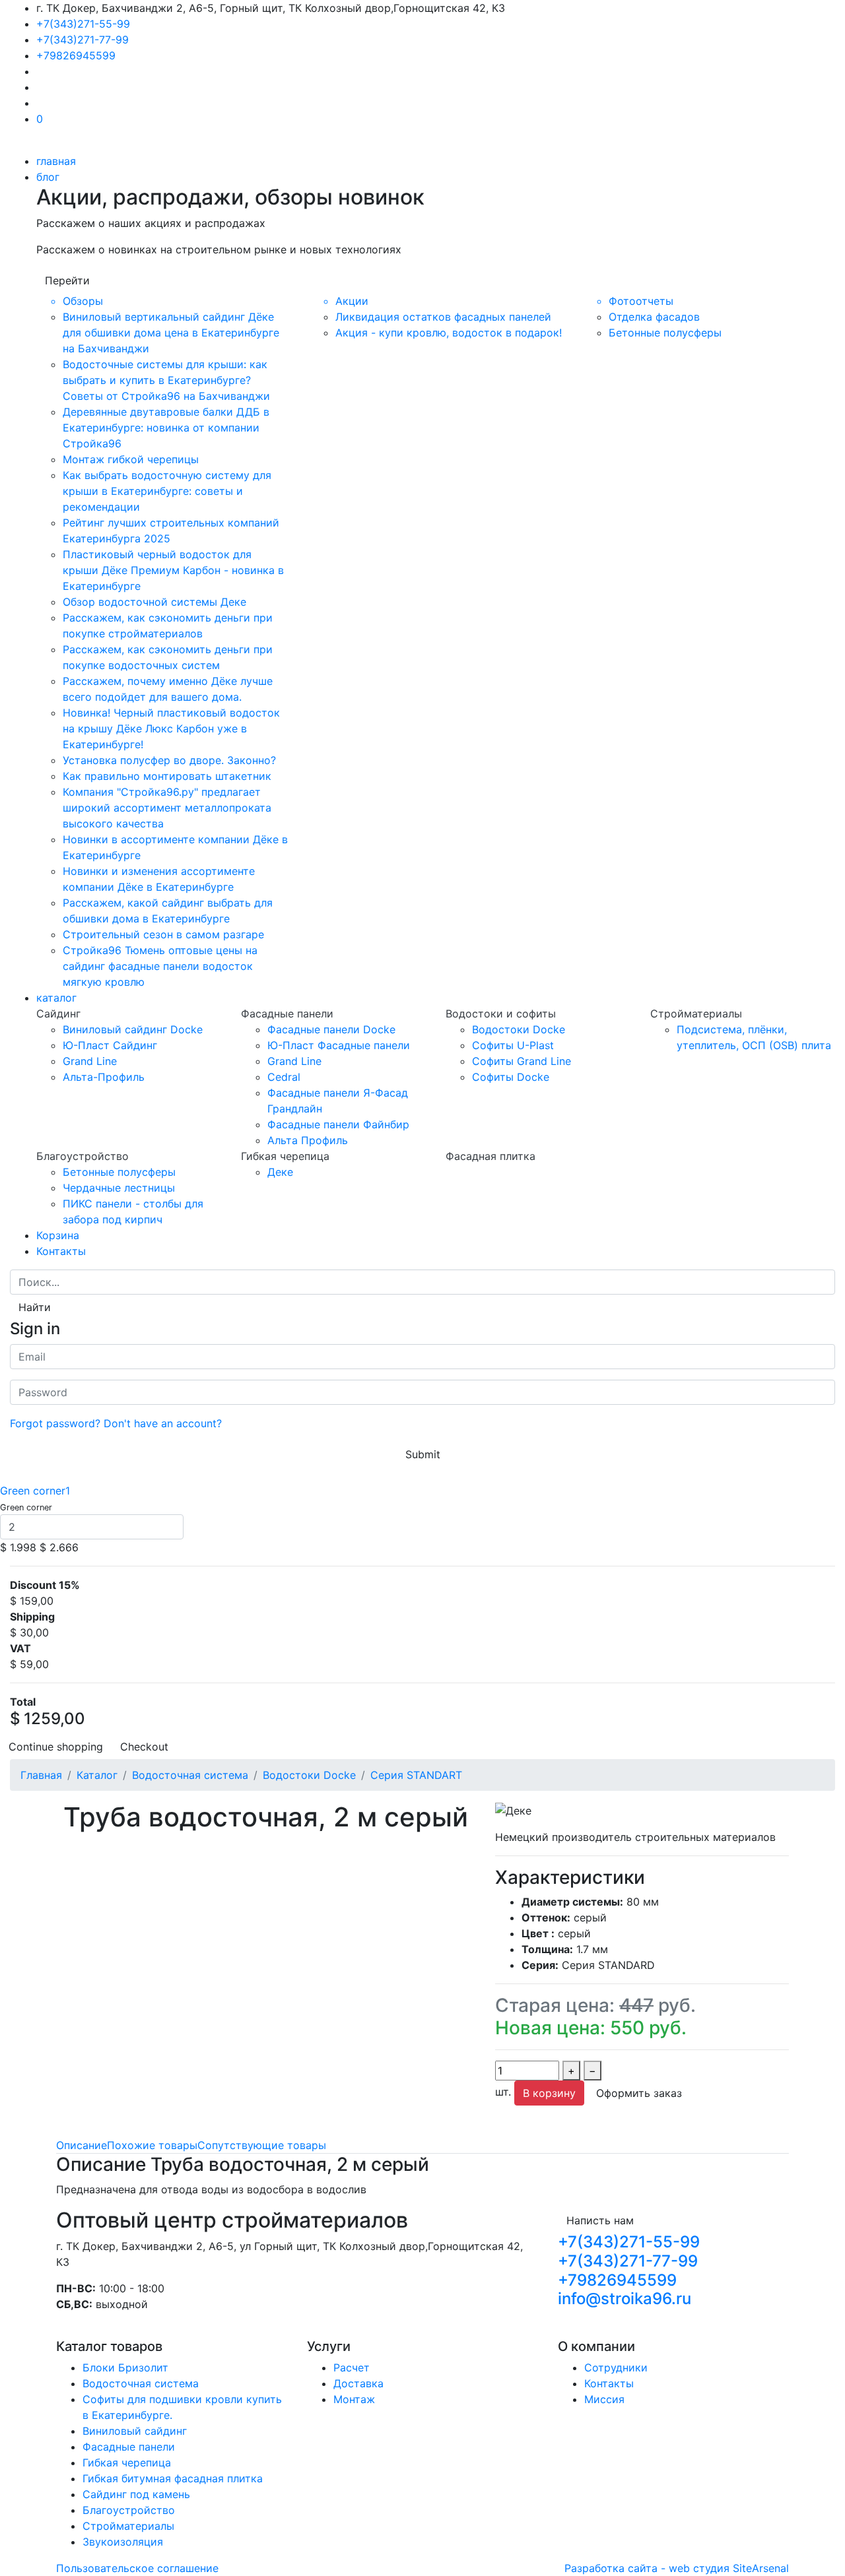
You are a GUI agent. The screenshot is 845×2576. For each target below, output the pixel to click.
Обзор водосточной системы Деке (154, 602)
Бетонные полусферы (665, 333)
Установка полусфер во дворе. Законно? (169, 760)
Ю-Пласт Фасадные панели (339, 1045)
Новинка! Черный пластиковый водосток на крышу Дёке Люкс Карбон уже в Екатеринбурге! (171, 728)
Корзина (58, 1235)
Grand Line (90, 1061)
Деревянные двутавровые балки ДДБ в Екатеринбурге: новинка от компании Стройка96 (166, 428)
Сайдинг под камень (136, 2494)
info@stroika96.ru (625, 2299)
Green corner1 (35, 1491)
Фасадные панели (129, 2447)
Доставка (358, 2383)
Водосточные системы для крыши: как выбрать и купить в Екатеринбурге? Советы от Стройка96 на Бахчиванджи (166, 380)
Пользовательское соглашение (137, 2568)
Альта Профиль (308, 1140)
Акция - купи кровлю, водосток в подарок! (449, 333)
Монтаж (354, 2399)
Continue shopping (56, 1747)
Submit (423, 1454)
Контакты (61, 1251)
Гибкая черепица (127, 2463)
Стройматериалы (128, 2526)
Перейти (67, 280)
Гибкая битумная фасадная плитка (173, 2478)
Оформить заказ (639, 2093)
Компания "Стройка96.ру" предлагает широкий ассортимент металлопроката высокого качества (167, 808)
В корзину (549, 2093)
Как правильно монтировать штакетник (167, 776)
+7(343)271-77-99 (83, 40)
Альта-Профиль (104, 1077)
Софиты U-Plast (513, 1045)
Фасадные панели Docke (331, 1029)
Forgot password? (55, 1423)
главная (56, 161)
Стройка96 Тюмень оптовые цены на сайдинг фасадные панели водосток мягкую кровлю (160, 966)
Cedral (284, 1077)
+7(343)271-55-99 (83, 24)
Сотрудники (616, 2367)
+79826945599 (76, 55)
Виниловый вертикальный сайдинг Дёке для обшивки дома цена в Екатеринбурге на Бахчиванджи (171, 333)
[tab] (82, 2145)
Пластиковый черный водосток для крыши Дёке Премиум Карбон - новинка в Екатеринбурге (173, 570)
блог (48, 177)
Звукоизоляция (123, 2542)
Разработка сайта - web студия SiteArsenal (677, 2568)
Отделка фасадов (654, 317)
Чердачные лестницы (119, 1188)
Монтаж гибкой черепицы (131, 459)
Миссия (604, 2399)
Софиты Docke (511, 1077)
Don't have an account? (163, 1423)
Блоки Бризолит (125, 2367)
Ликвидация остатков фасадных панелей (443, 317)
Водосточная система (141, 2383)
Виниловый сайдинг (135, 2431)
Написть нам (600, 2220)
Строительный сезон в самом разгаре (163, 934)
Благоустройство (129, 2510)
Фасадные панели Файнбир (338, 1124)
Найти (35, 1307)
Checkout (144, 1747)
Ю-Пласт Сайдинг (110, 1045)
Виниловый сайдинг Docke (133, 1029)
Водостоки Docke (519, 1029)
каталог (56, 998)
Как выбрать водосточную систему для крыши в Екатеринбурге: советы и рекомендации (167, 491)
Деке (280, 1172)
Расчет (352, 2367)
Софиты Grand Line (522, 1061)
